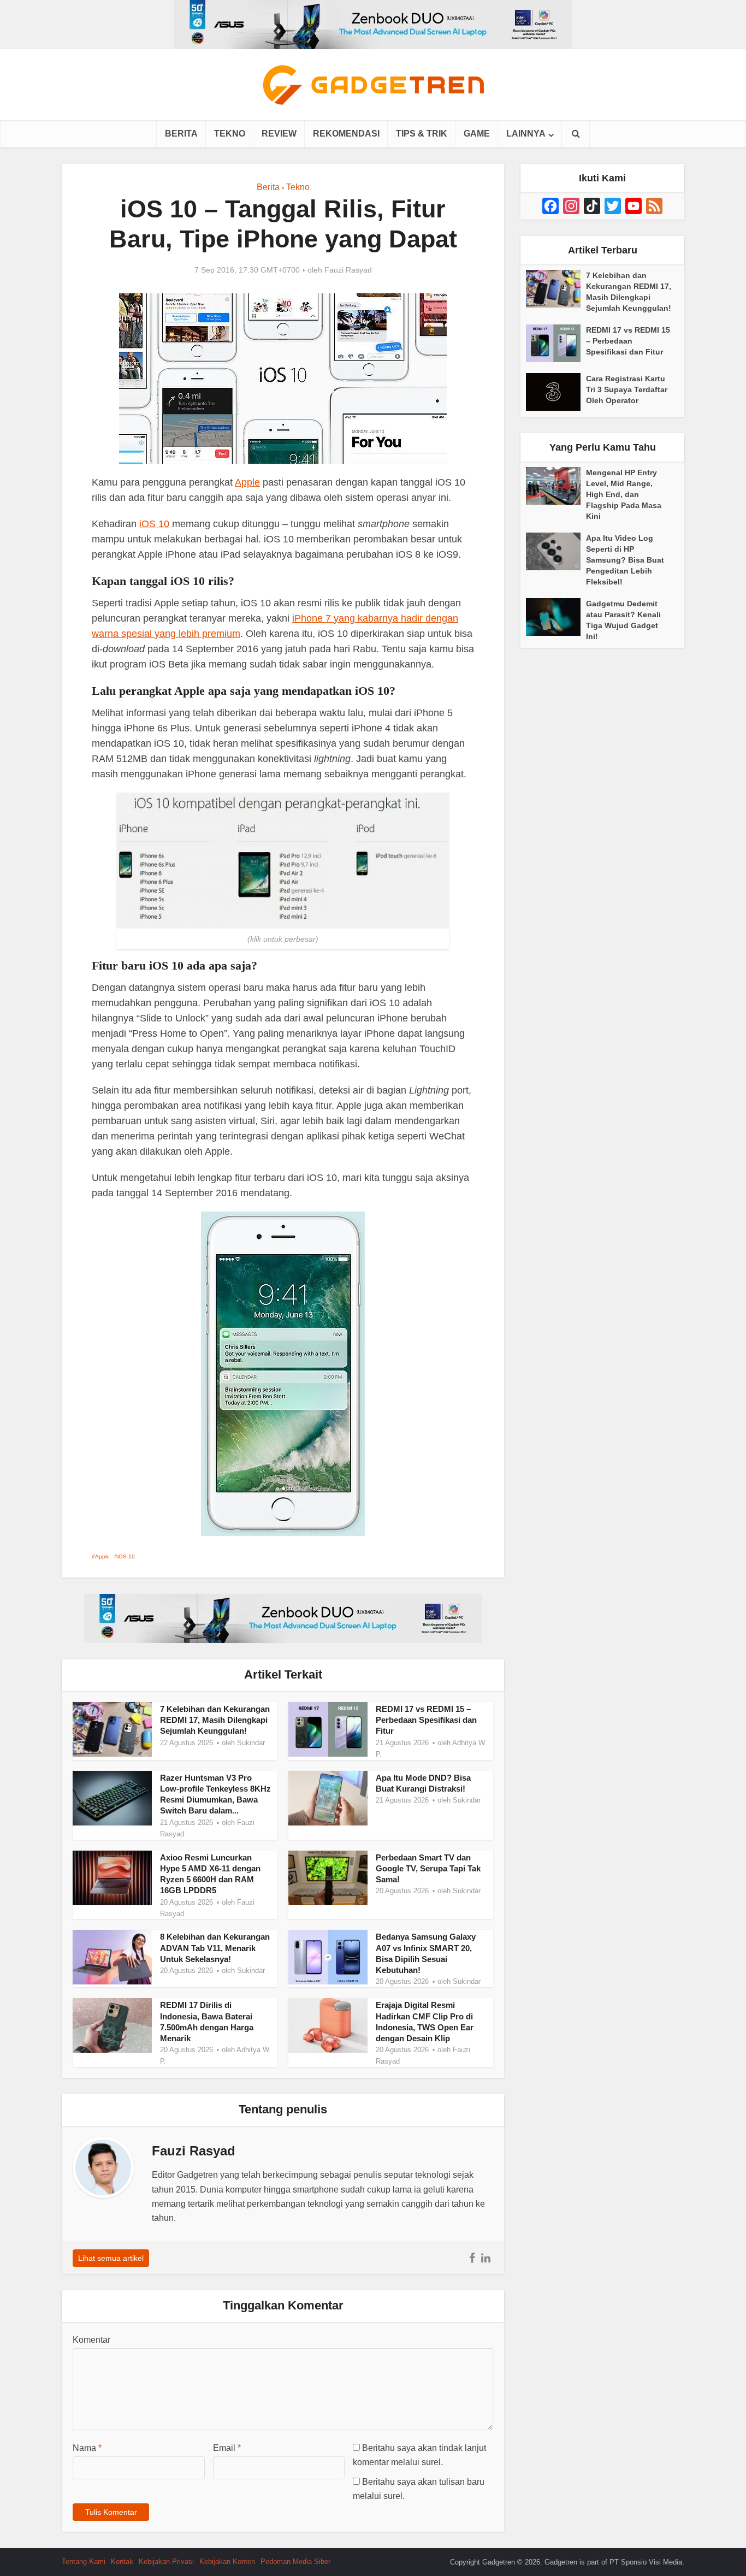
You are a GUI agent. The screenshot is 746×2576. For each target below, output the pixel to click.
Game (477, 134)
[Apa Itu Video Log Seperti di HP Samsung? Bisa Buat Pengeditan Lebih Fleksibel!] (556, 551)
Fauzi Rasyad (348, 270)
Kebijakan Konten (227, 2562)
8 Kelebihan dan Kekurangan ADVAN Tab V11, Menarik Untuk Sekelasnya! (215, 1948)
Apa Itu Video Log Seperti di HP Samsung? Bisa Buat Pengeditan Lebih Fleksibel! (625, 560)
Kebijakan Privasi (166, 2562)
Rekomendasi (346, 134)
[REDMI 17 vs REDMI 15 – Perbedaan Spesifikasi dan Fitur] (556, 343)
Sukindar (251, 1743)
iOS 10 (154, 524)
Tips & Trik (422, 134)
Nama (87, 2448)
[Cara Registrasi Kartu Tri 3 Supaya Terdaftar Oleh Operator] (556, 392)
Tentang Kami (84, 2562)
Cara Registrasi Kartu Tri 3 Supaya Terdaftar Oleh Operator (627, 389)
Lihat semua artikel (111, 2258)
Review (279, 134)
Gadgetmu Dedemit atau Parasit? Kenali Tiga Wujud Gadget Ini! (623, 620)
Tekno (230, 134)
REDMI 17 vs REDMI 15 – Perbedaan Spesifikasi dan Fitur (426, 1720)
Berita (181, 134)
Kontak (122, 2562)
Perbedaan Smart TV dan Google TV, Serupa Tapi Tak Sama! (428, 1869)
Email (227, 2448)
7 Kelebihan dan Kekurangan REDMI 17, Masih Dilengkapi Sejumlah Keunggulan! (215, 1720)
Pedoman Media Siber (295, 2562)
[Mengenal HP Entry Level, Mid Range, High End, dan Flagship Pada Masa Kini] (556, 486)
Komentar (91, 2340)
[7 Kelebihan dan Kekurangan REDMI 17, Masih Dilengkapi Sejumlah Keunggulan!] (556, 289)
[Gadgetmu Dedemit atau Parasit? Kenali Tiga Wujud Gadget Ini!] (556, 617)
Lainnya (526, 134)
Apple (247, 482)
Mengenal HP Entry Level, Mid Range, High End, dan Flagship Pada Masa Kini (624, 494)
